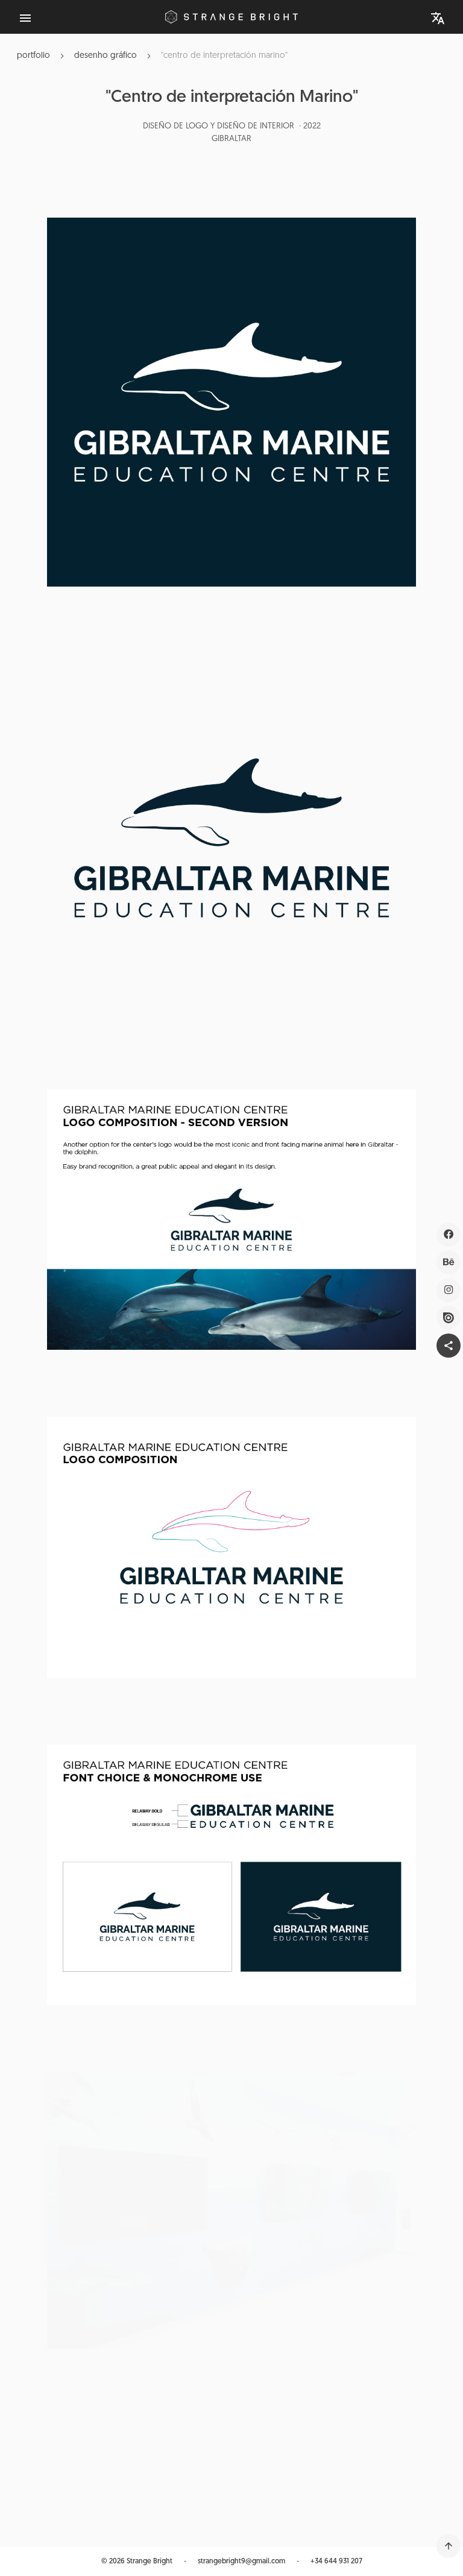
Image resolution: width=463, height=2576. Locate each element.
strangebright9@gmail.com (241, 2562)
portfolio (33, 56)
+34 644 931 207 (336, 2562)
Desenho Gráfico (106, 56)
